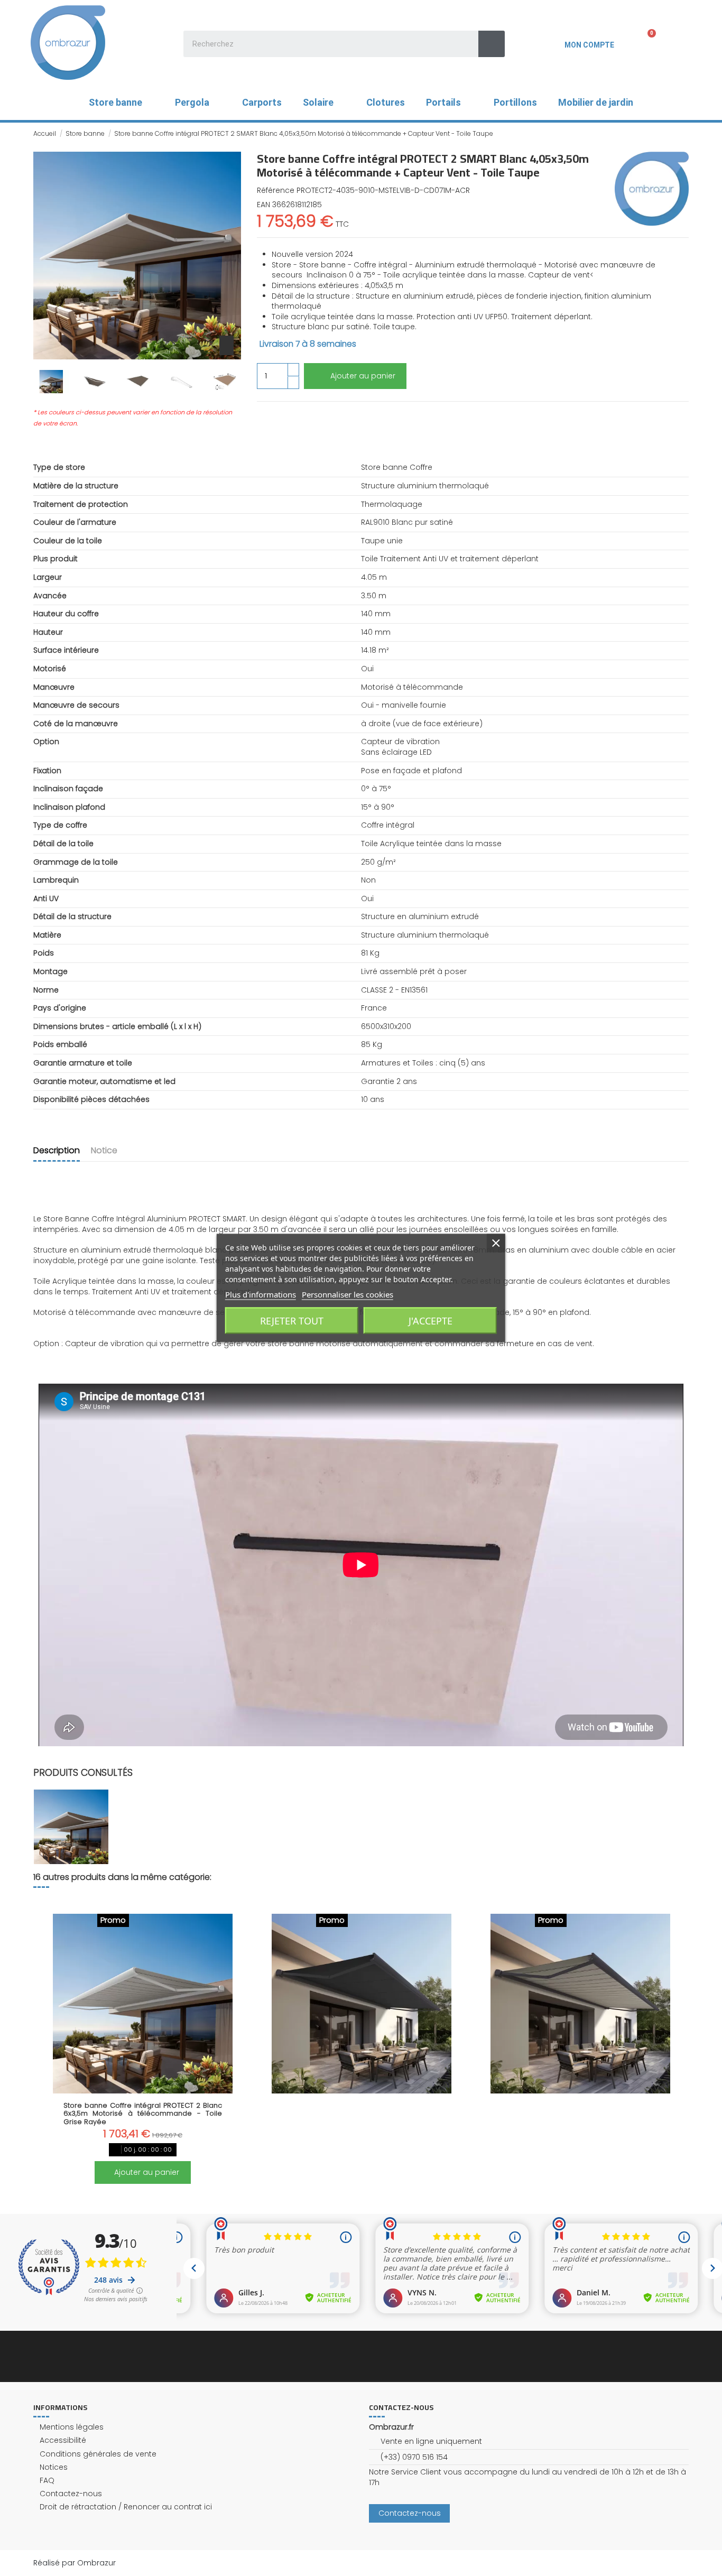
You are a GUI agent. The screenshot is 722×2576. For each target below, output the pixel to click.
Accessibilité (63, 2440)
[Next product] (684, 133)
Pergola (192, 102)
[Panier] (645, 42)
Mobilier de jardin (596, 102)
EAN (263, 205)
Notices (54, 2467)
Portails (443, 102)
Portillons (515, 102)
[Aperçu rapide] (143, 2090)
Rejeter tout (292, 1321)
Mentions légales (72, 2427)
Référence (276, 191)
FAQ (47, 2481)
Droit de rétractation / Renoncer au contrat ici (126, 2507)
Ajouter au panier (363, 376)
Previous (47, 2043)
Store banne (115, 102)
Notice (104, 1151)
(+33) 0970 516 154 (414, 2457)
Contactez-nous (71, 2494)
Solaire (318, 102)
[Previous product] (674, 133)
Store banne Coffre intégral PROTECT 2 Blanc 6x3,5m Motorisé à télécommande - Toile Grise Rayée (143, 2114)
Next (675, 2043)
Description (57, 1151)
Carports (262, 102)
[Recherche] (492, 44)
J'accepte (431, 1321)
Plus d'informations (261, 1294)
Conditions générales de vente (98, 2454)
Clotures (386, 102)
